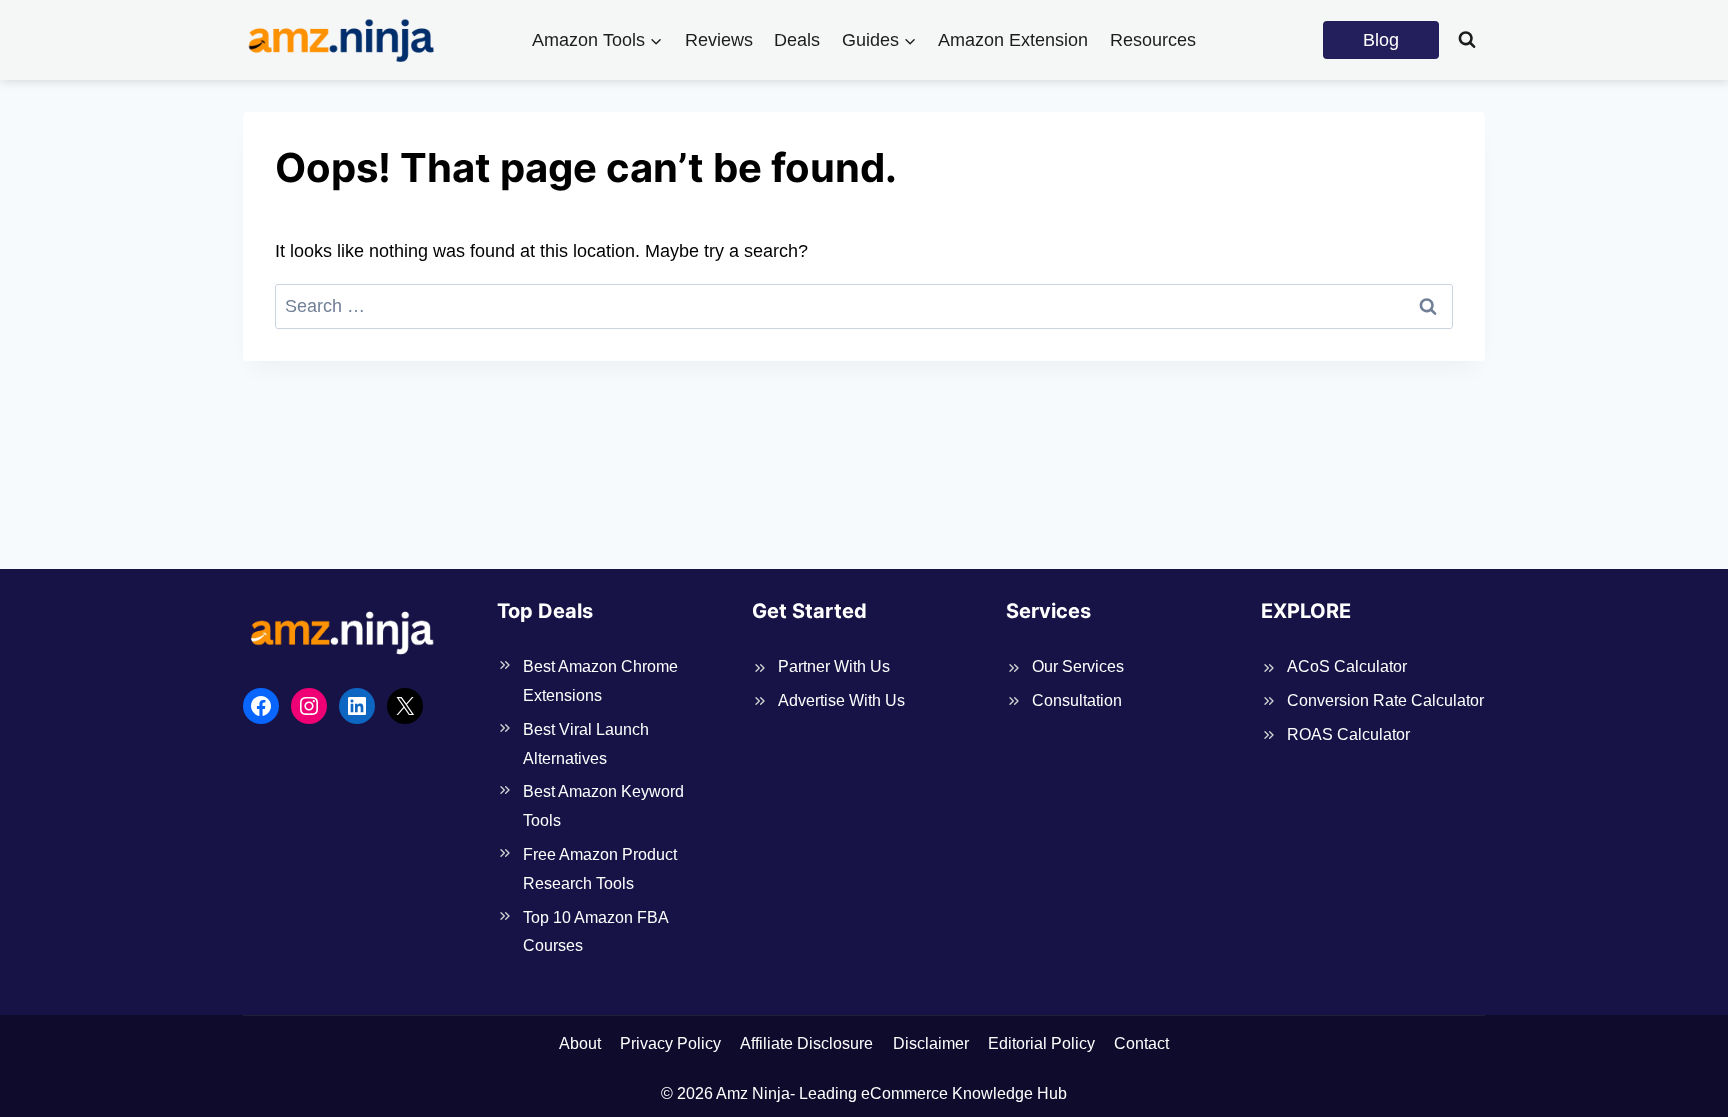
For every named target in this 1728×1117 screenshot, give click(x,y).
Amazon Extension (1013, 40)
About (580, 1043)
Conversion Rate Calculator (1385, 700)
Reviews (719, 40)
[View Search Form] (1467, 40)
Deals (797, 40)
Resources (1153, 40)
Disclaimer (931, 1043)
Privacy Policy (670, 1043)
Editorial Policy (1041, 1043)
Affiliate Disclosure (806, 1043)
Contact (1141, 1043)
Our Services (1078, 666)
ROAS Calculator (1348, 734)
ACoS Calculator (1347, 666)
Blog (1381, 40)
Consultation (1077, 700)
